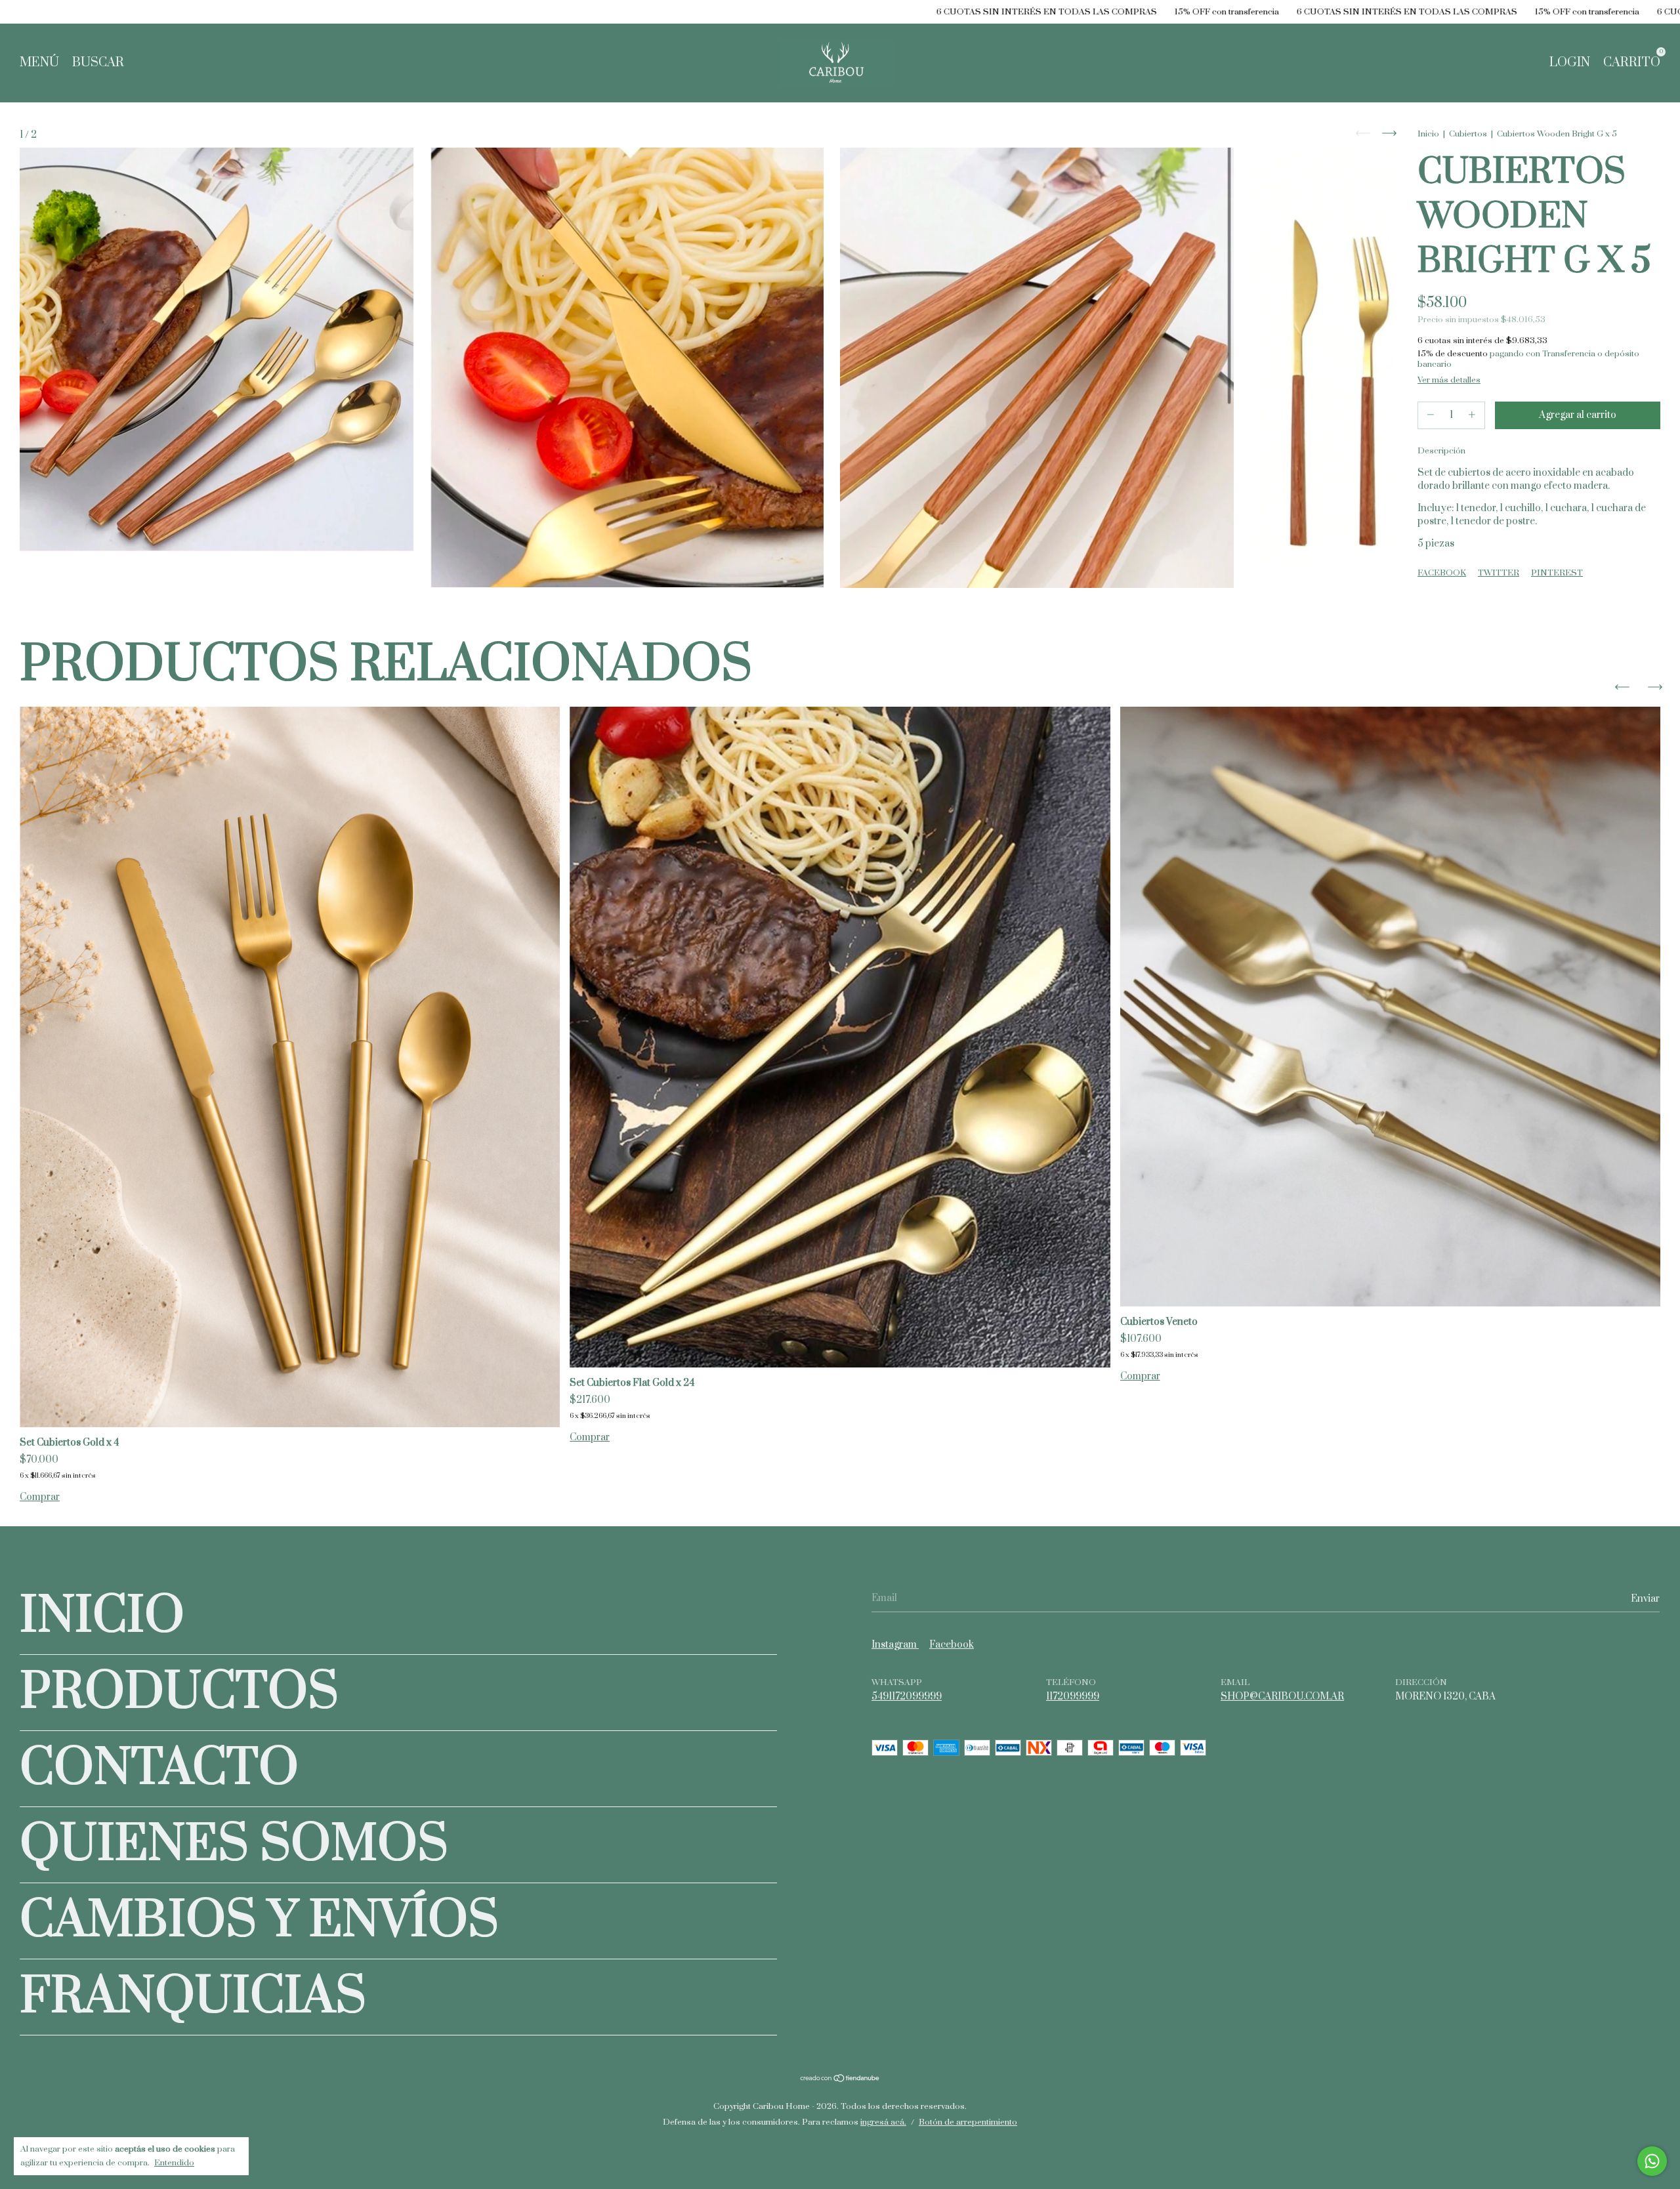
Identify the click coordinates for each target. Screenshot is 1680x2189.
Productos (179, 1693)
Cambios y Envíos (259, 1921)
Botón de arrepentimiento (968, 2122)
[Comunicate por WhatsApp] (1652, 2161)
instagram (895, 1645)
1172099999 (1073, 1697)
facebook (952, 1645)
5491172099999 (907, 1697)
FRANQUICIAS (193, 1997)
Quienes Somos (234, 1845)
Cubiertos (1468, 134)
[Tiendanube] (840, 2080)
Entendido (174, 2163)
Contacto (159, 1769)
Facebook (1442, 573)
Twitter (1499, 573)
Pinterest (1557, 573)
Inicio (1428, 134)
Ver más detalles (1449, 380)
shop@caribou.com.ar (1282, 1697)
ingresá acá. (883, 2122)
